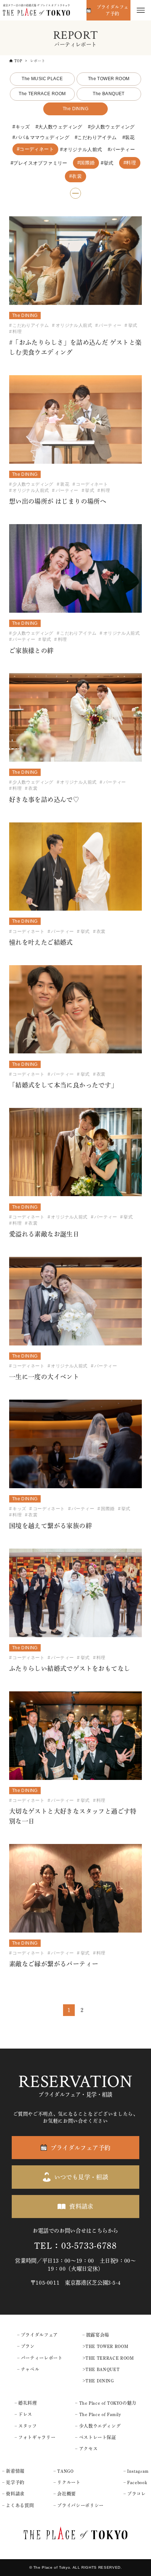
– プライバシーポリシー (79, 2505)
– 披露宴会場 (96, 2335)
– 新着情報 (13, 2471)
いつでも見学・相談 (81, 2177)
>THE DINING (98, 2381)
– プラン (26, 2346)
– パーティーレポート (40, 2358)
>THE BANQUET (101, 2369)
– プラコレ (135, 2494)
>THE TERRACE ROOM (108, 2358)
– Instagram (136, 2471)
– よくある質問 (18, 2505)
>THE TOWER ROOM (106, 2346)
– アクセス (86, 2449)
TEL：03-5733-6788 (75, 2246)
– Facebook (135, 2482)
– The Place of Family (98, 2414)
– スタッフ (26, 2426)
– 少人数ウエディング (98, 2426)
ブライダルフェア (39, 2335)
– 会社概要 (65, 2494)
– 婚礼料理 (26, 2403)
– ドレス (23, 2414)
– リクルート (67, 2482)
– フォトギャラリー (35, 2437)
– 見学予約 (13, 2482)
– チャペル (28, 2369)
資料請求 (81, 2206)
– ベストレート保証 (95, 2437)
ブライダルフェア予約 (113, 10)
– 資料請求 (13, 2494)
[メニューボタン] (141, 10)
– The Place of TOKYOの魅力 (106, 2403)
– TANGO (63, 2471)
